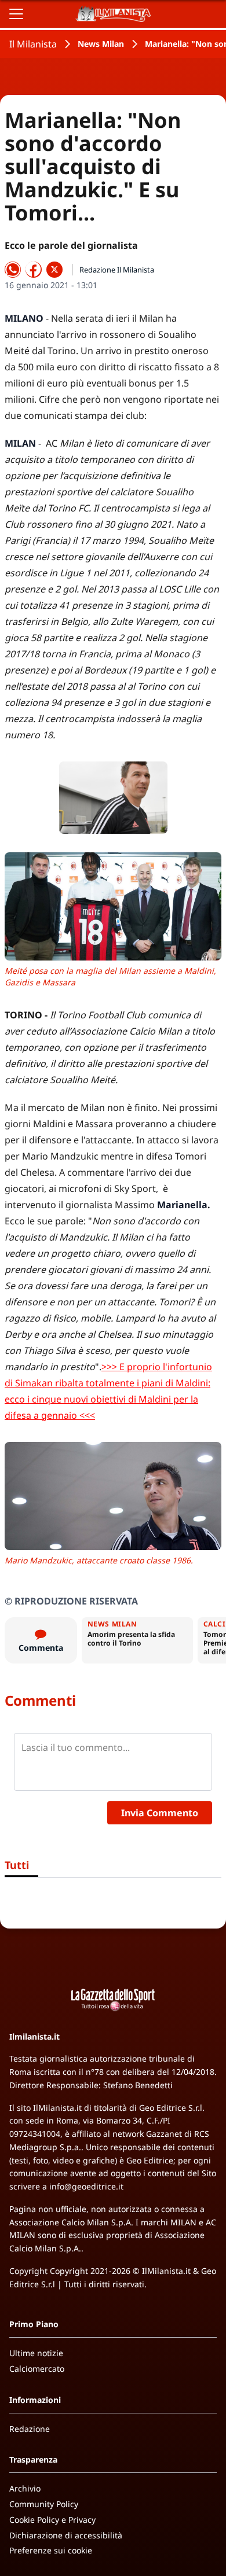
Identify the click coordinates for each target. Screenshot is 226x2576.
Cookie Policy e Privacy (52, 2520)
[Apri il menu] (16, 14)
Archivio (25, 2488)
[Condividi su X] (54, 270)
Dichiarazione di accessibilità (66, 2535)
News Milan (101, 44)
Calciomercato (37, 2369)
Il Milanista (33, 44)
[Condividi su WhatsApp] (13, 270)
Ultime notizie (36, 2353)
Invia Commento (160, 1813)
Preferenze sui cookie (51, 2550)
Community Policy (44, 2504)
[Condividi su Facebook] (34, 270)
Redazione (30, 2429)
